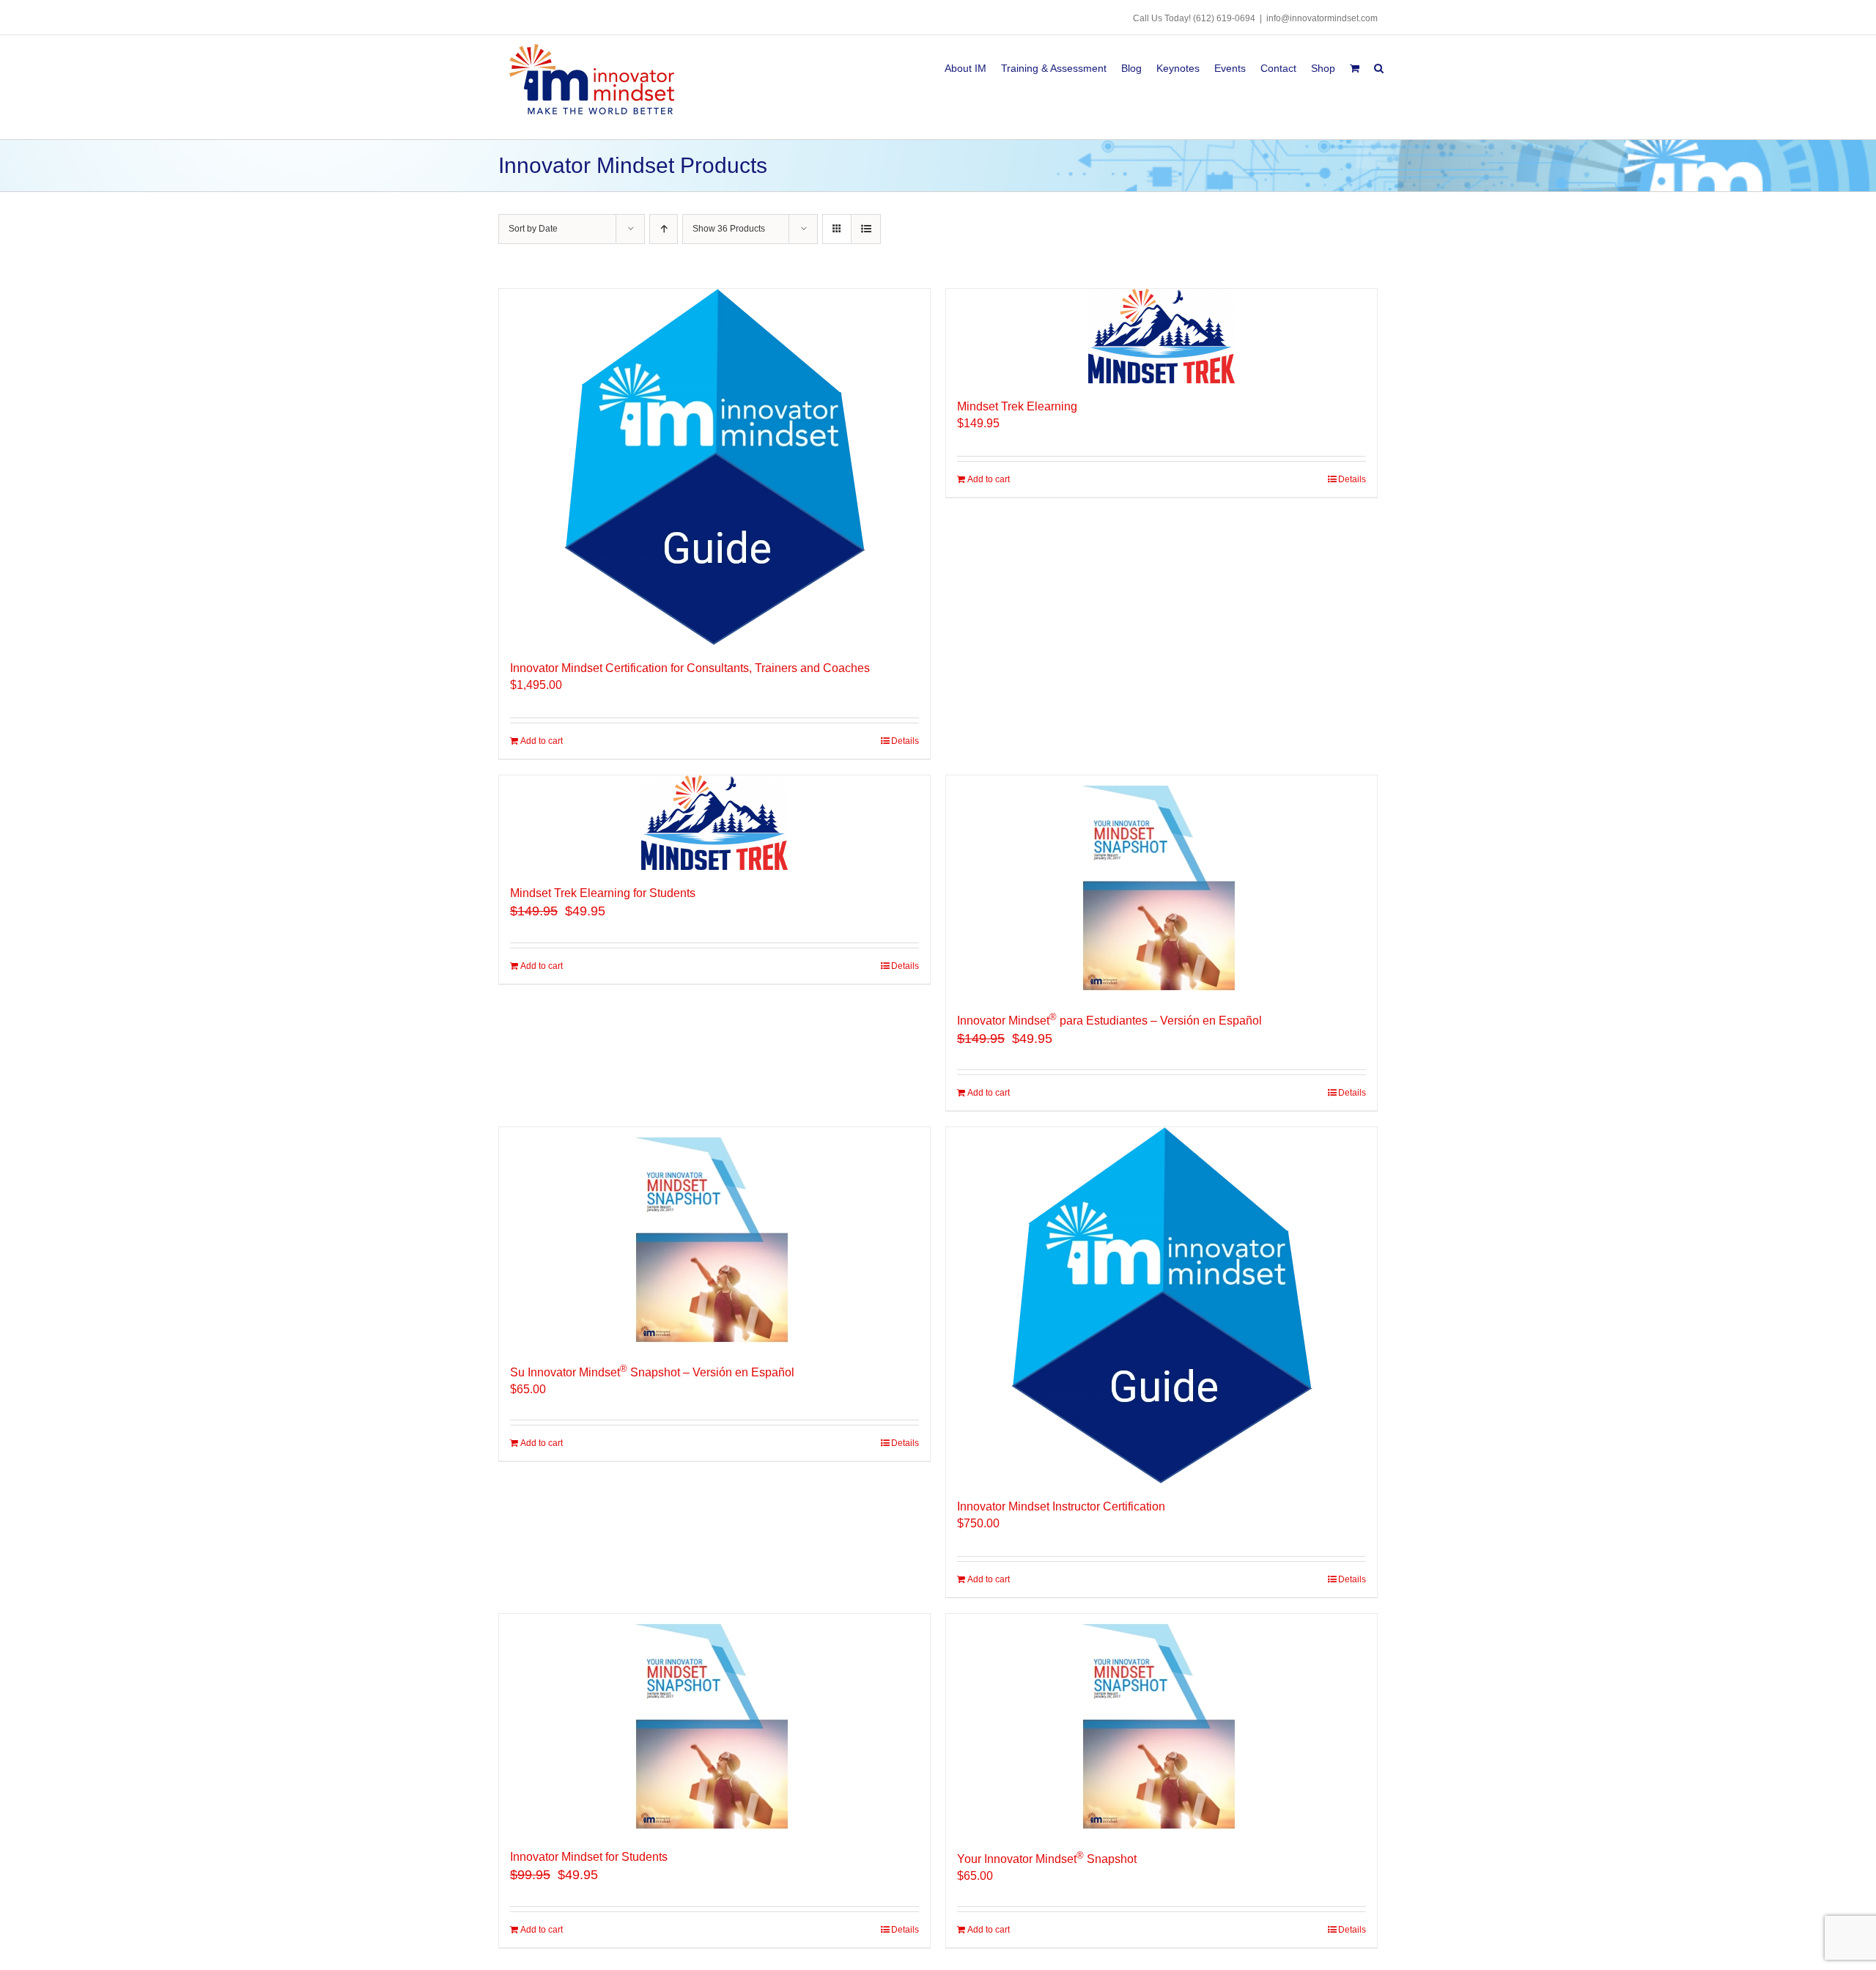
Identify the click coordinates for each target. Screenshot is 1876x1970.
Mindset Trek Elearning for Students (603, 893)
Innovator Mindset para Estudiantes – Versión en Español (1109, 1021)
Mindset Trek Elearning (1017, 406)
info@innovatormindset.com (1322, 18)
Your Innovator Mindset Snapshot (1047, 1859)
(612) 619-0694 (1224, 18)
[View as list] (866, 229)
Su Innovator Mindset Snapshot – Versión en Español (652, 1372)
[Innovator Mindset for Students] (714, 1724)
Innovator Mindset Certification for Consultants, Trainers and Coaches (690, 668)
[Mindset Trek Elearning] (1162, 336)
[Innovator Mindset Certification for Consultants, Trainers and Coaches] (714, 467)
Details (905, 741)
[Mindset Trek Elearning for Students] (714, 823)
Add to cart (542, 741)
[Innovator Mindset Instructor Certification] (1162, 1305)
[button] (1379, 66)
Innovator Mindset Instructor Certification (1061, 1506)
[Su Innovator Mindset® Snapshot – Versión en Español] (714, 1237)
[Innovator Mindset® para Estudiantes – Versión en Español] (1162, 885)
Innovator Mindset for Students (589, 1857)
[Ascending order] (664, 229)
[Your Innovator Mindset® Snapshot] (1162, 1724)
